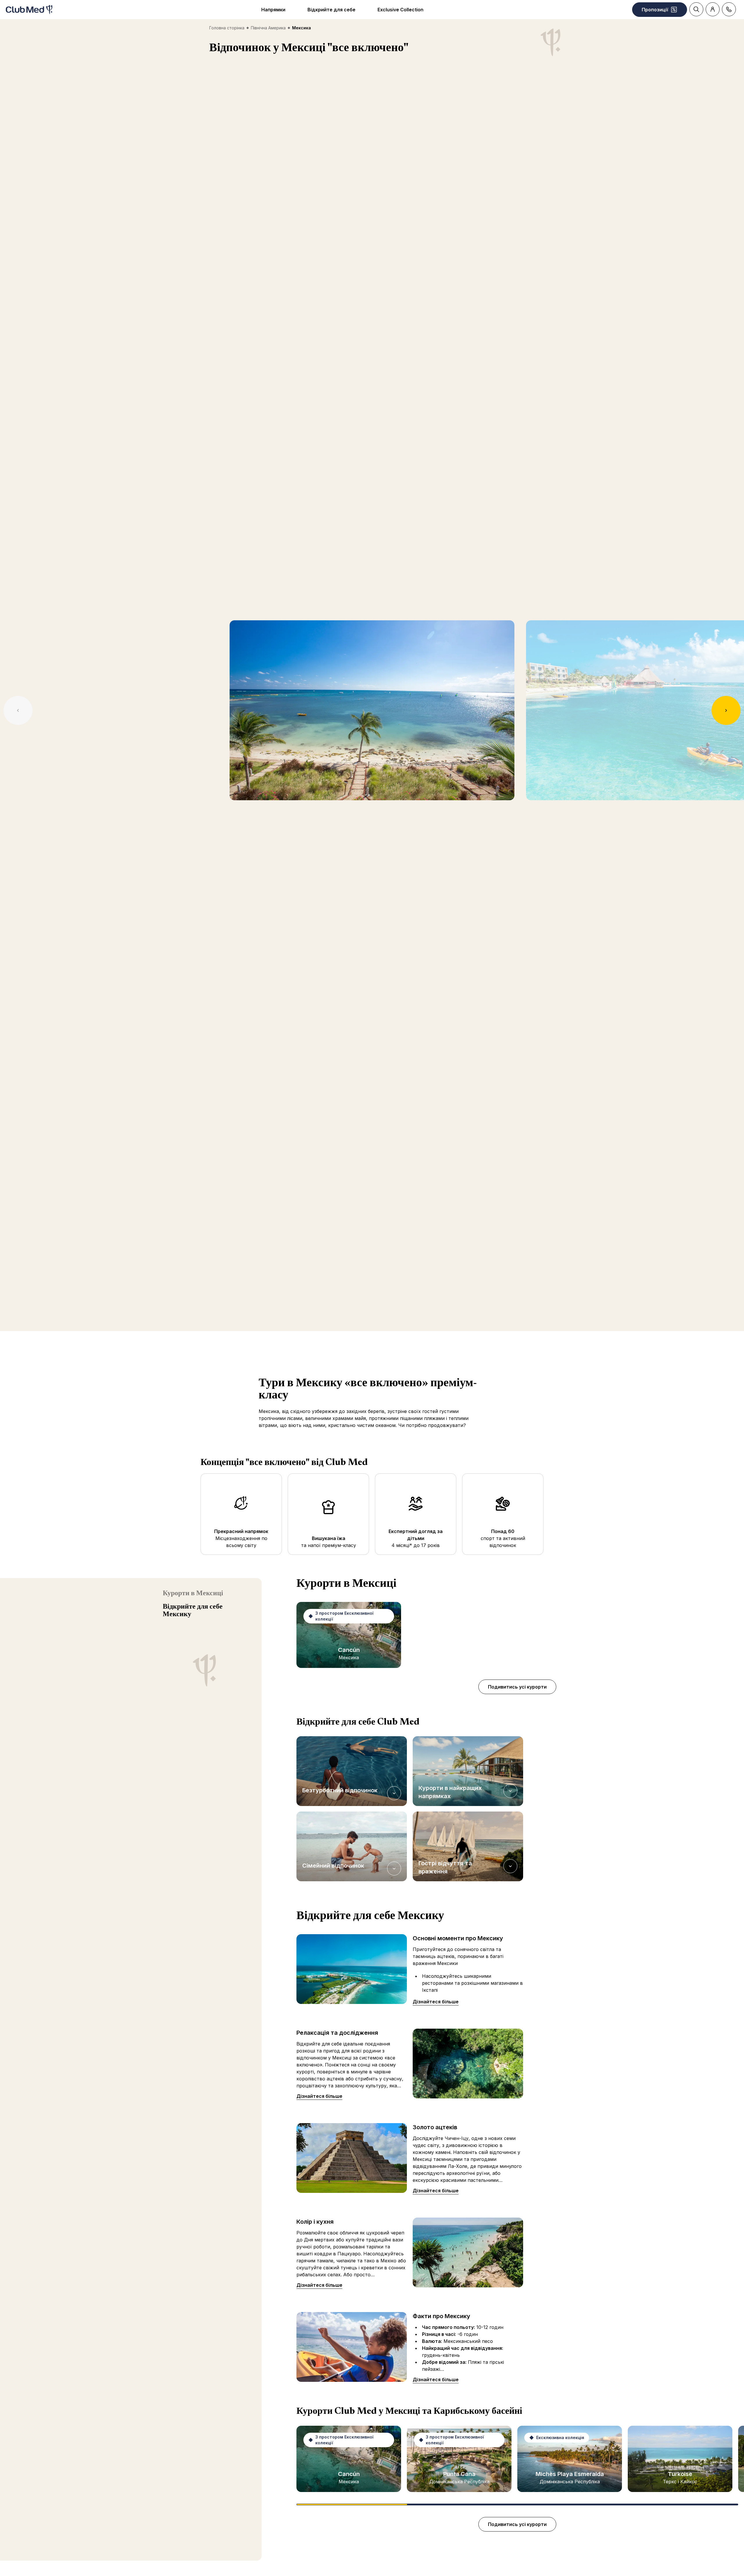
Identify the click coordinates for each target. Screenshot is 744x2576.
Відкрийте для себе (331, 10)
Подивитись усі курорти (517, 1687)
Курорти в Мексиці (193, 1594)
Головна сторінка (227, 28)
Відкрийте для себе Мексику (193, 1611)
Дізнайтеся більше (436, 2002)
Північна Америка (268, 28)
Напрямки (273, 10)
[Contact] (729, 9)
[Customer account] (713, 9)
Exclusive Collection (400, 10)
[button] (352, 1771)
